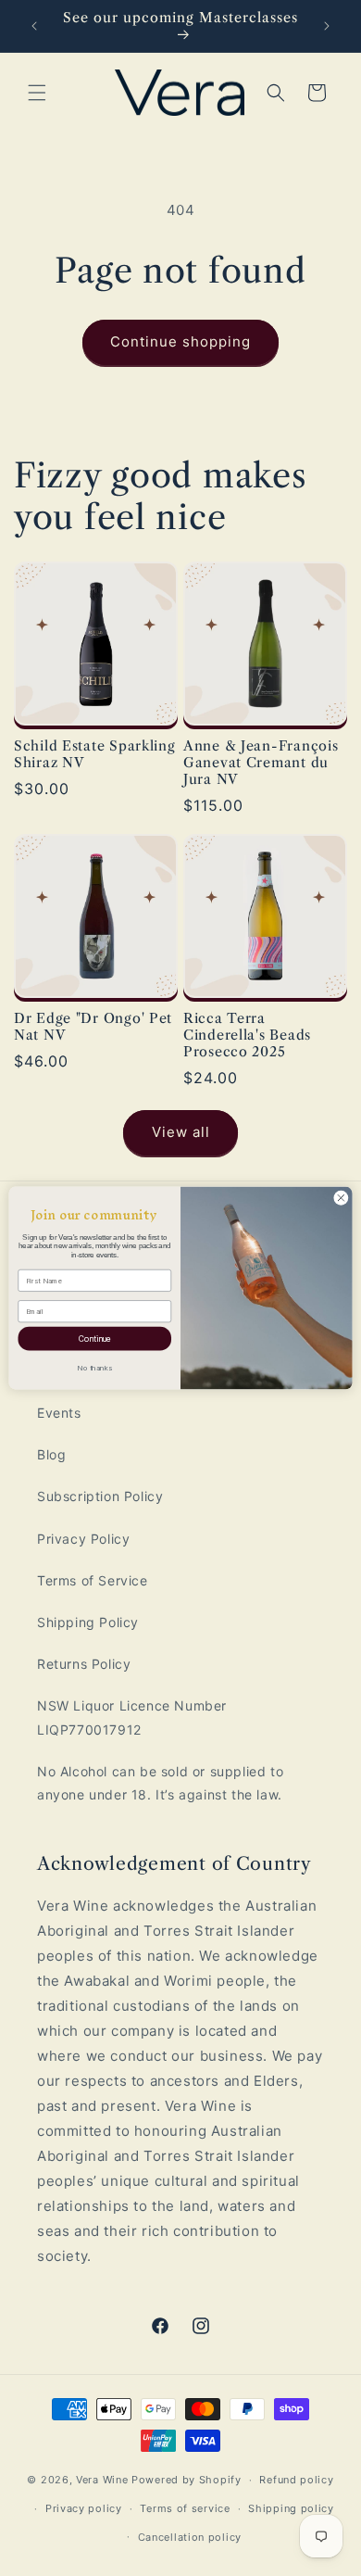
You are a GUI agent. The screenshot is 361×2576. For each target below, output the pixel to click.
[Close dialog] (341, 1198)
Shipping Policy (88, 1622)
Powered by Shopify (187, 2480)
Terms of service (185, 2508)
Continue (95, 1338)
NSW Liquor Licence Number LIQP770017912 (132, 1717)
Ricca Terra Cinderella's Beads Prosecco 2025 (247, 1035)
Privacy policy (84, 2508)
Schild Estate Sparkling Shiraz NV (95, 754)
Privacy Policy (83, 1539)
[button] (37, 93)
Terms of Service (93, 1580)
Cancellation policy (190, 2537)
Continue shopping (180, 341)
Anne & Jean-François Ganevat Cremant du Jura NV (261, 763)
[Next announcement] (327, 26)
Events (59, 1413)
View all (181, 1132)
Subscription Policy (100, 1496)
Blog (51, 1454)
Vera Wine (102, 2480)
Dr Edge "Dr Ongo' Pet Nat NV (93, 1027)
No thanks (94, 1368)
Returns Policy (84, 1664)
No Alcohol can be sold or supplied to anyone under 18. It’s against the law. (160, 1783)
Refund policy (296, 2480)
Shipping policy (291, 2508)
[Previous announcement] (34, 26)
